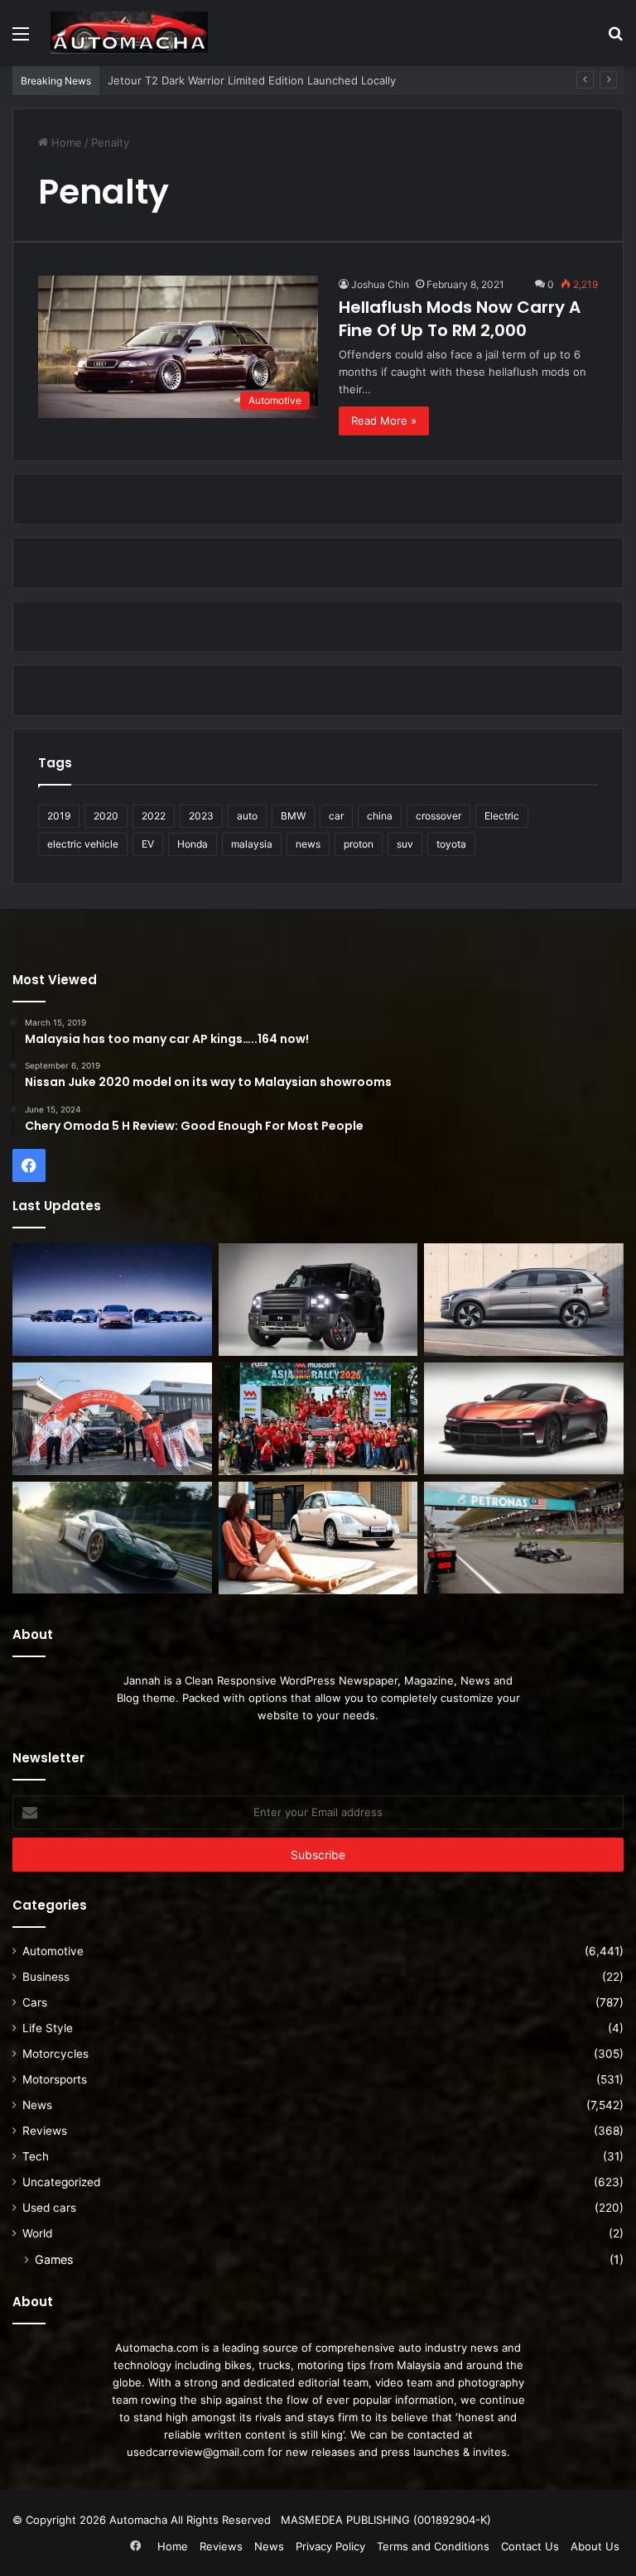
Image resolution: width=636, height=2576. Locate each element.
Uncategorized (61, 2182)
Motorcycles (55, 2054)
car (336, 816)
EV (148, 844)
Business (46, 1977)
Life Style (48, 2028)
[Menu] (21, 39)
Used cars (49, 2208)
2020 (106, 816)
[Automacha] (129, 33)
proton (359, 844)
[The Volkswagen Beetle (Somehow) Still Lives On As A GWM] (318, 1538)
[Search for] (615, 39)
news (308, 844)
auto (247, 816)
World (37, 2233)
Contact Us (530, 2546)
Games (54, 2259)
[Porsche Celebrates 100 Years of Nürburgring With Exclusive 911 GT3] (112, 1538)
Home (65, 142)
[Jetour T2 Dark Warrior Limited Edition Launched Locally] (318, 1300)
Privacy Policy (330, 2546)
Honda (193, 844)
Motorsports (55, 2079)
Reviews (45, 2131)
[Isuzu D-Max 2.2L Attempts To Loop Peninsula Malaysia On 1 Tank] (112, 1419)
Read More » (384, 421)
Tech (36, 2156)
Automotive (53, 1951)
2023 (201, 816)
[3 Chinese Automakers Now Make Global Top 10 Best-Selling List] (112, 1300)
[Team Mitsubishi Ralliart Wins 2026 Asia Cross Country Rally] (318, 1419)
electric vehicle (83, 844)
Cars (35, 2002)
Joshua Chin (380, 284)
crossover (438, 816)
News (37, 2105)
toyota (451, 844)
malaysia (252, 844)
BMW (293, 816)
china (380, 816)
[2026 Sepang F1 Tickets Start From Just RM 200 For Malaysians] (524, 1538)
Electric (502, 816)
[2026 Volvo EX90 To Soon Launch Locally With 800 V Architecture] (524, 1300)
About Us (595, 2546)
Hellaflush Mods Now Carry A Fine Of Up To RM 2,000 (460, 319)
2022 (154, 816)
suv (405, 844)
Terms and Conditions (433, 2546)
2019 (59, 816)
